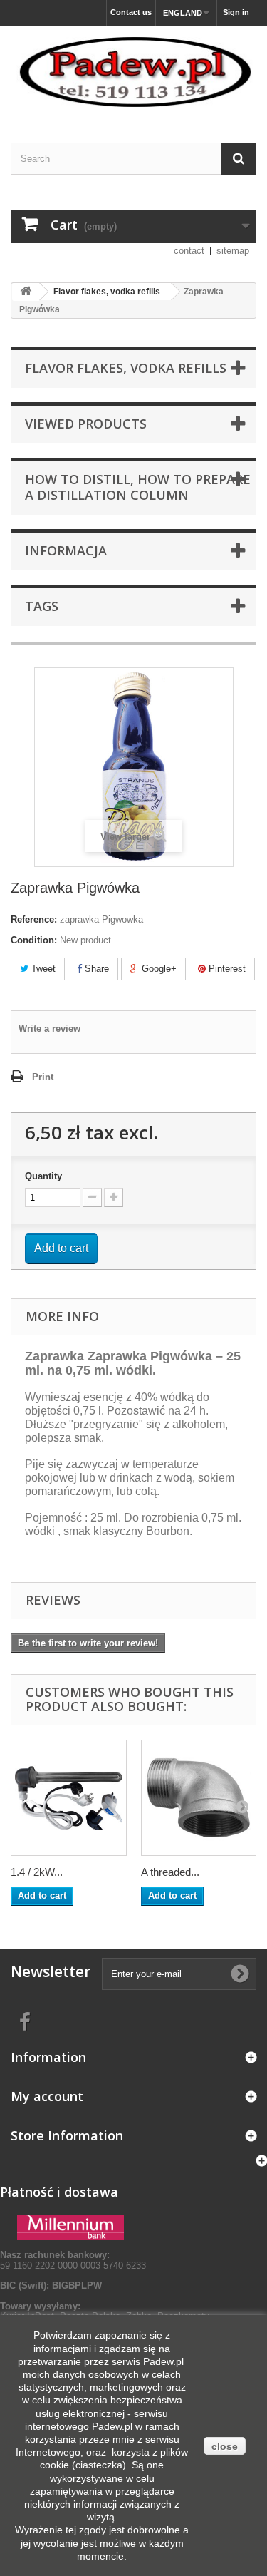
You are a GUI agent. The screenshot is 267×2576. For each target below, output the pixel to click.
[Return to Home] (26, 292)
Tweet (42, 969)
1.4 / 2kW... (37, 1872)
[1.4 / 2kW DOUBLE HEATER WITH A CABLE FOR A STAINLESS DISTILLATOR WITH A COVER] (69, 1798)
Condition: (34, 940)
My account (47, 2096)
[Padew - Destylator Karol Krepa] (133, 72)
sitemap (233, 251)
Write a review (49, 1028)
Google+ (158, 969)
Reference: (34, 919)
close (225, 2446)
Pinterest (226, 969)
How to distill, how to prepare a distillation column (138, 487)
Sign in (236, 12)
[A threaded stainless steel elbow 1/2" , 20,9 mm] (199, 1798)
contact (189, 251)
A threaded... (170, 1872)
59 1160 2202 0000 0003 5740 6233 (73, 2260)
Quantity (43, 1176)
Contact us (131, 12)
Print (43, 1077)
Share (95, 969)
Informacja (66, 550)
